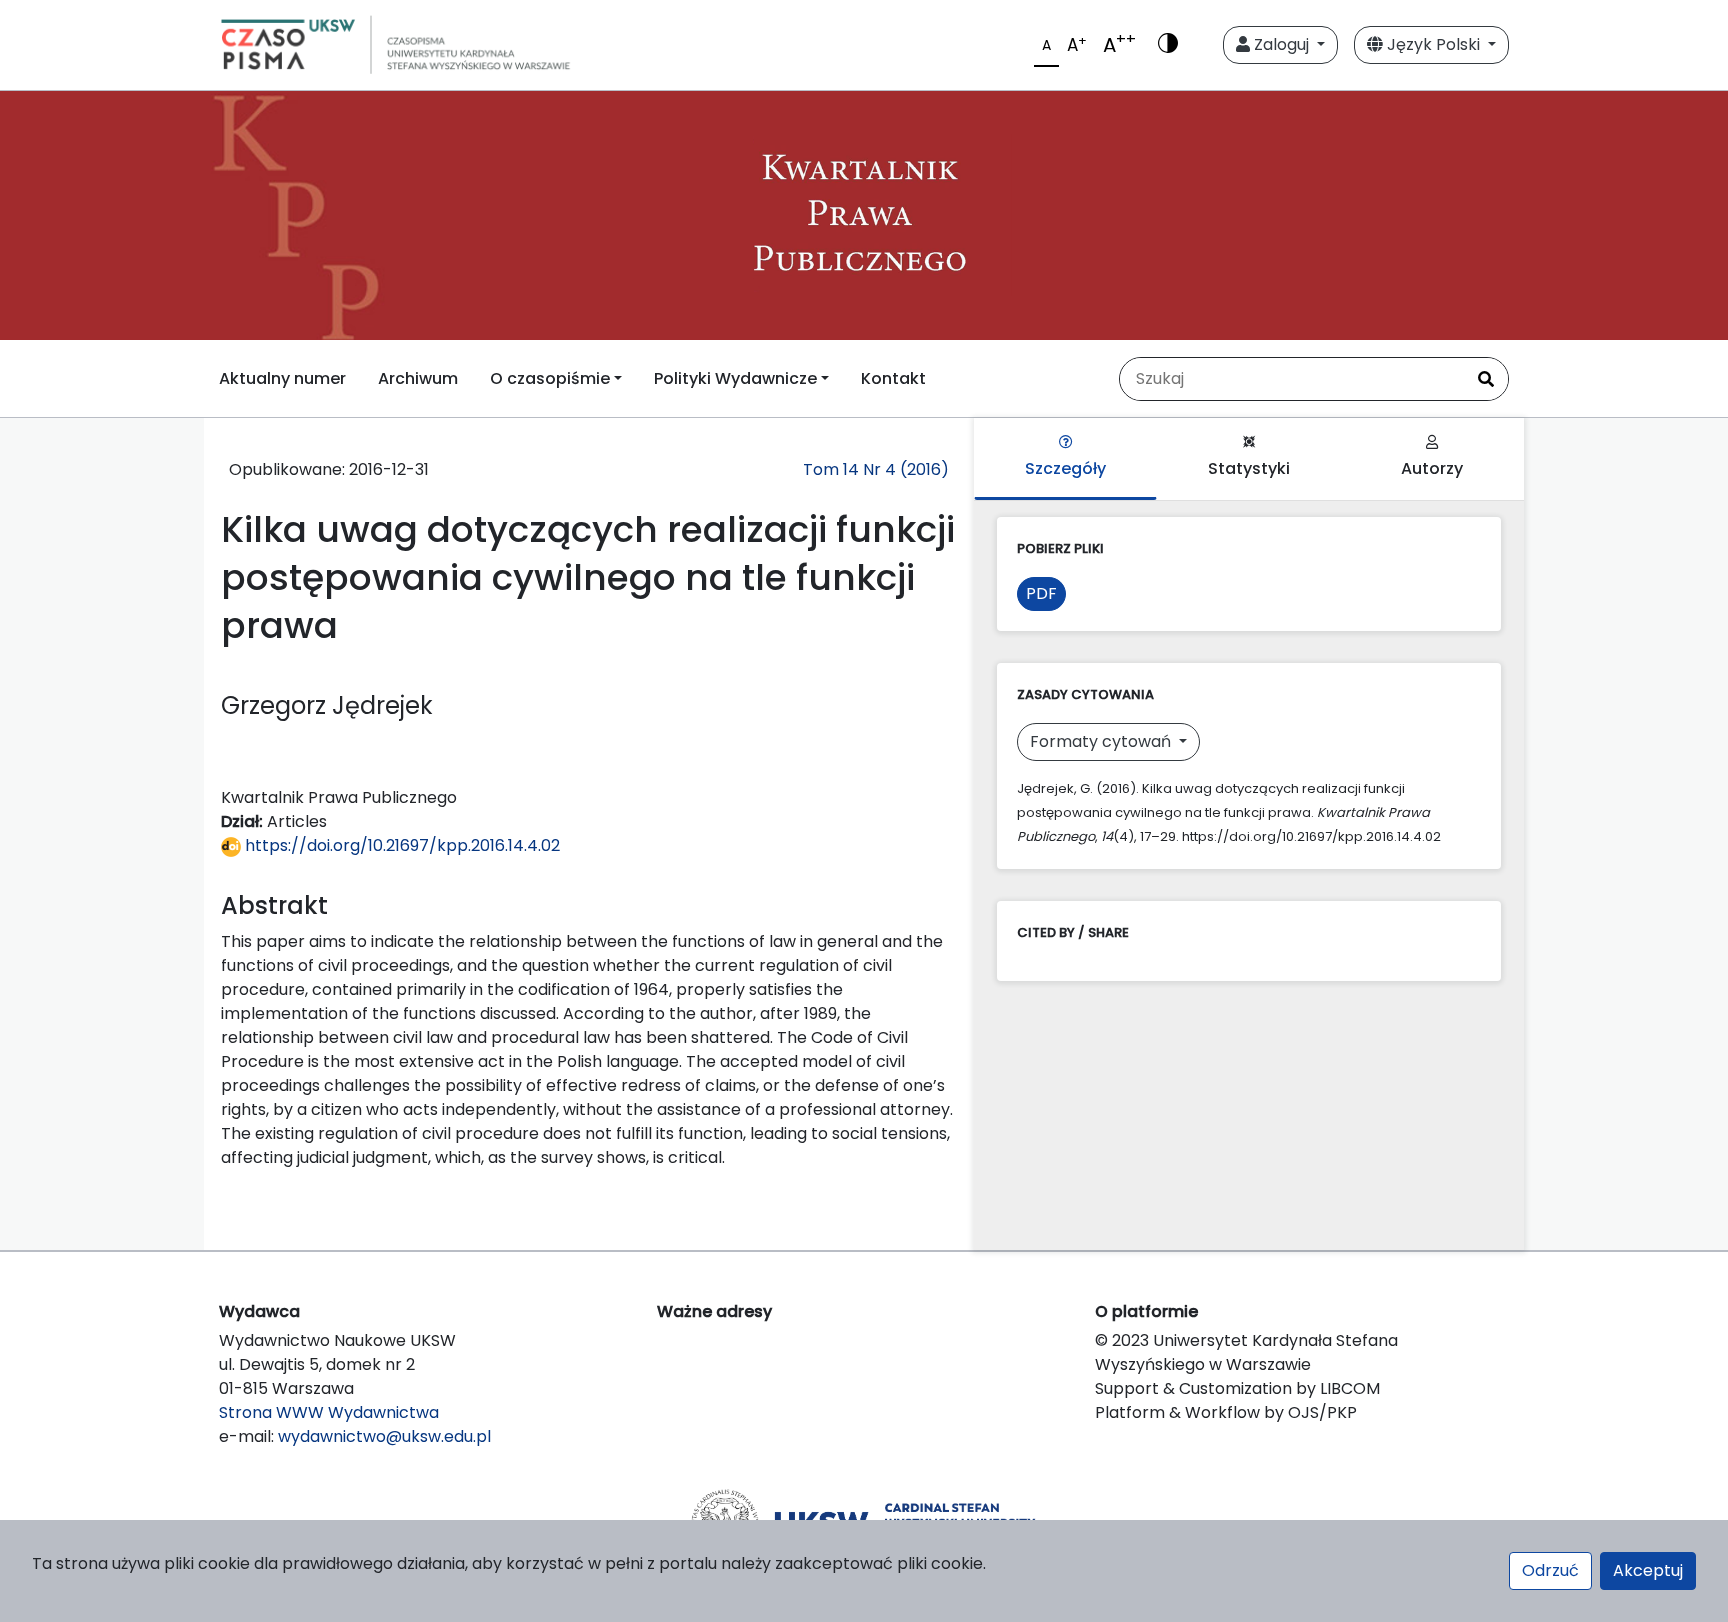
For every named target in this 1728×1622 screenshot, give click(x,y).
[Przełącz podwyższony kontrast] (1168, 45)
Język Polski (1433, 44)
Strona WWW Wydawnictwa (329, 1412)
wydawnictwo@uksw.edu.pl (384, 1436)
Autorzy (1432, 468)
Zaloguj (1281, 44)
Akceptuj (1648, 1570)
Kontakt (893, 378)
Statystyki (1249, 468)
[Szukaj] (1486, 379)
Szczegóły (1065, 468)
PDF (1041, 593)
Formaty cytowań (1102, 741)
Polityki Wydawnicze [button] (735, 378)
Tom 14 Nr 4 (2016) (876, 469)
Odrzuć (1550, 1570)
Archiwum (418, 378)
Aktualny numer (282, 378)
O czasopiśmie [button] (550, 378)
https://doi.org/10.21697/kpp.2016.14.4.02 (400, 845)
